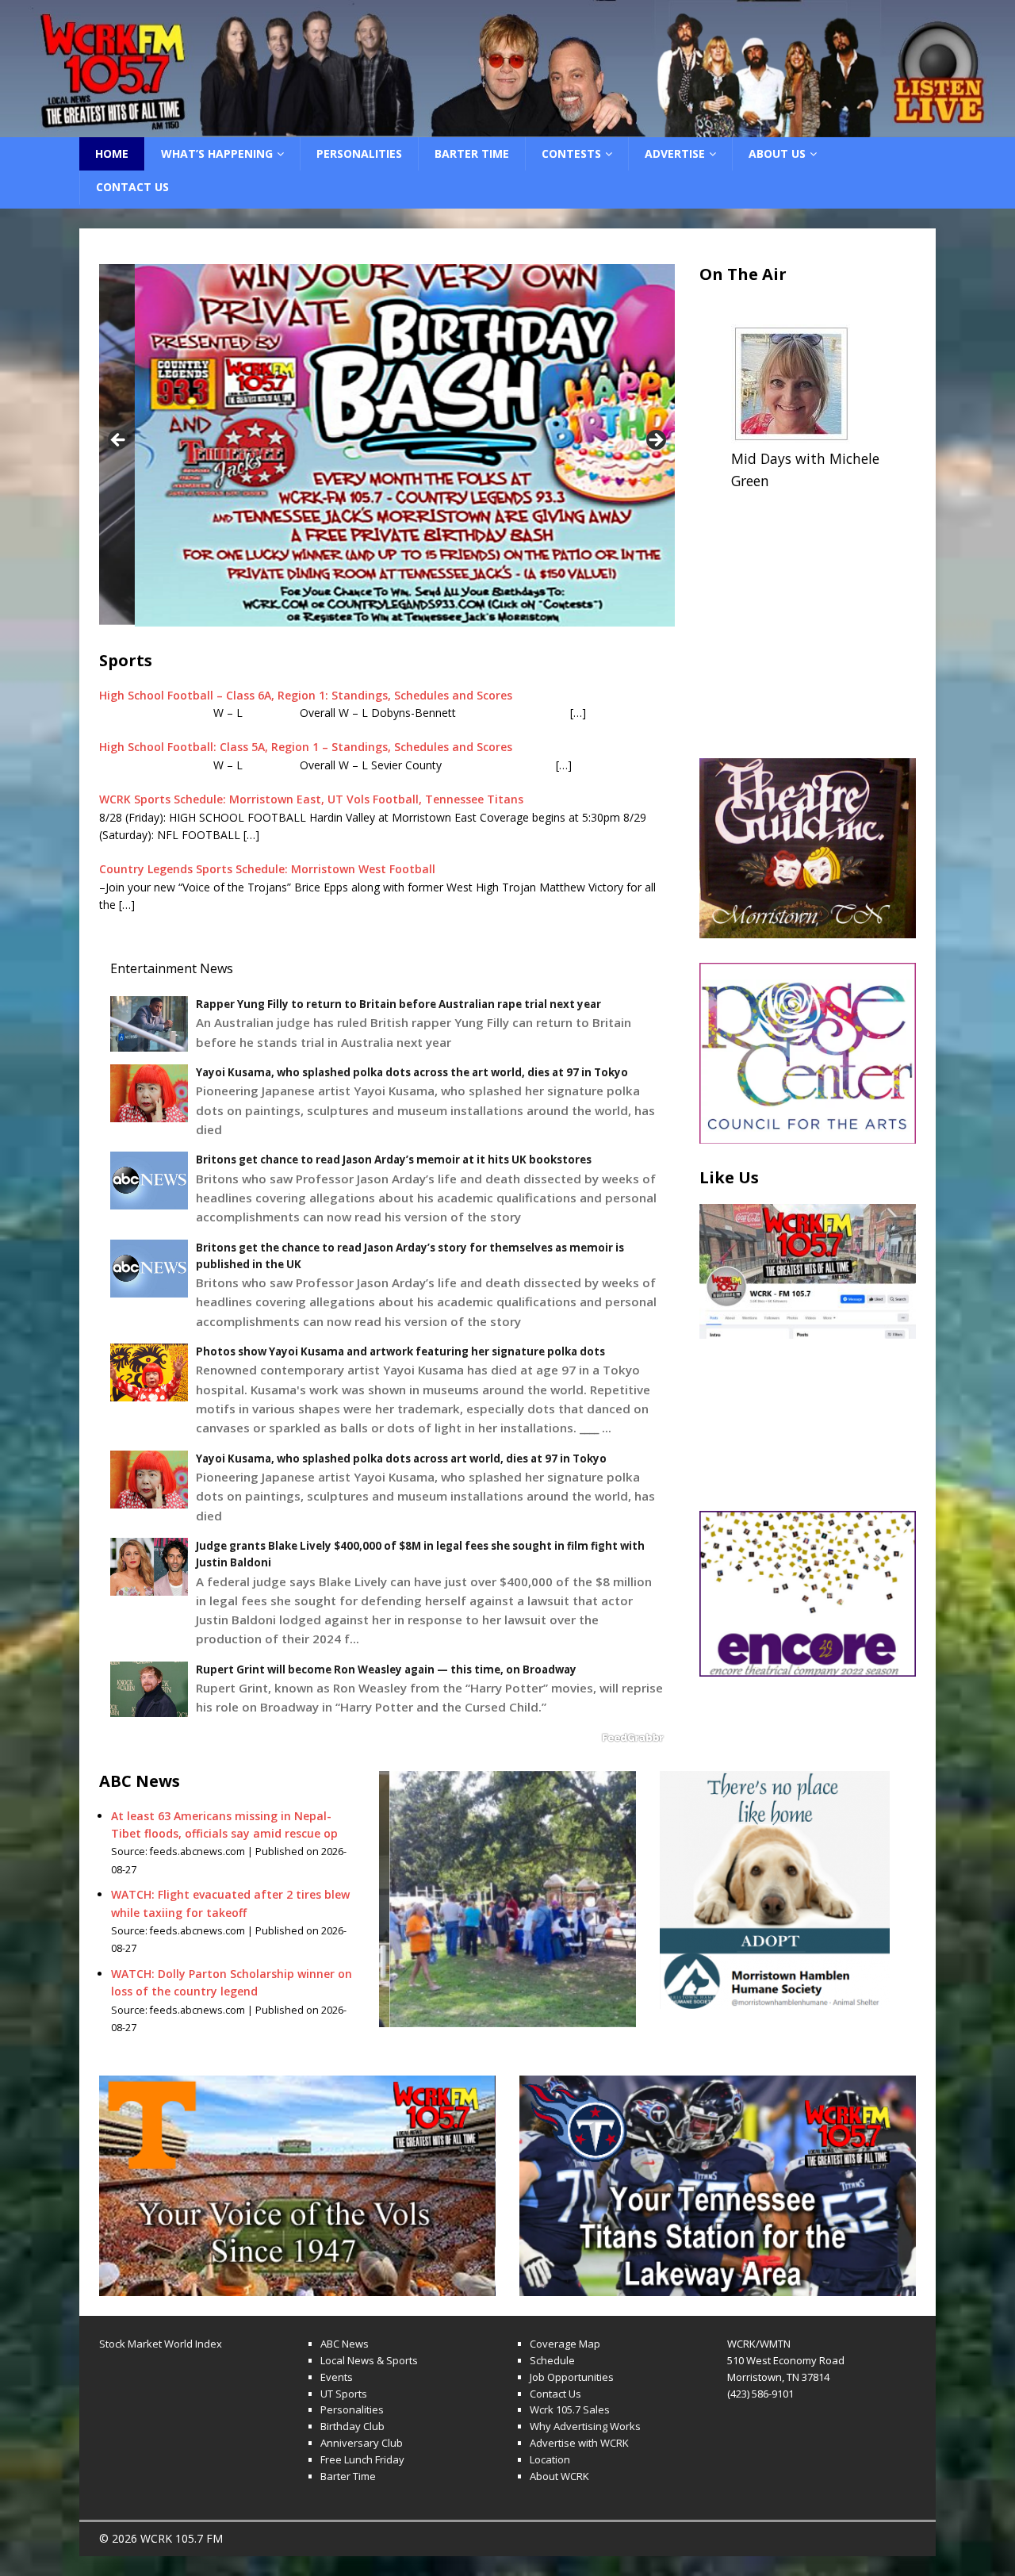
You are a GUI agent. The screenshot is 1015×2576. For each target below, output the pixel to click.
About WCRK (559, 2476)
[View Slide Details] (507, 69)
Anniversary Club (362, 2443)
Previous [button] (119, 441)
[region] (507, 69)
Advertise (675, 153)
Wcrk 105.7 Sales (570, 2409)
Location (550, 2459)
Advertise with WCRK (579, 2443)
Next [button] (655, 441)
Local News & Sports (369, 2360)
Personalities (359, 153)
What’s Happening (217, 153)
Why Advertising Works (585, 2426)
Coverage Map (565, 2344)
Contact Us (132, 187)
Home (112, 153)
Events (337, 2377)
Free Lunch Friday (362, 2459)
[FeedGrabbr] (387, 1738)
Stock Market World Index (161, 2344)
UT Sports (344, 2394)
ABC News (345, 2344)
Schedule (552, 2360)
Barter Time (472, 153)
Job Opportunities (572, 2377)
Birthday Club (352, 2426)
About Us (777, 153)
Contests (571, 153)
